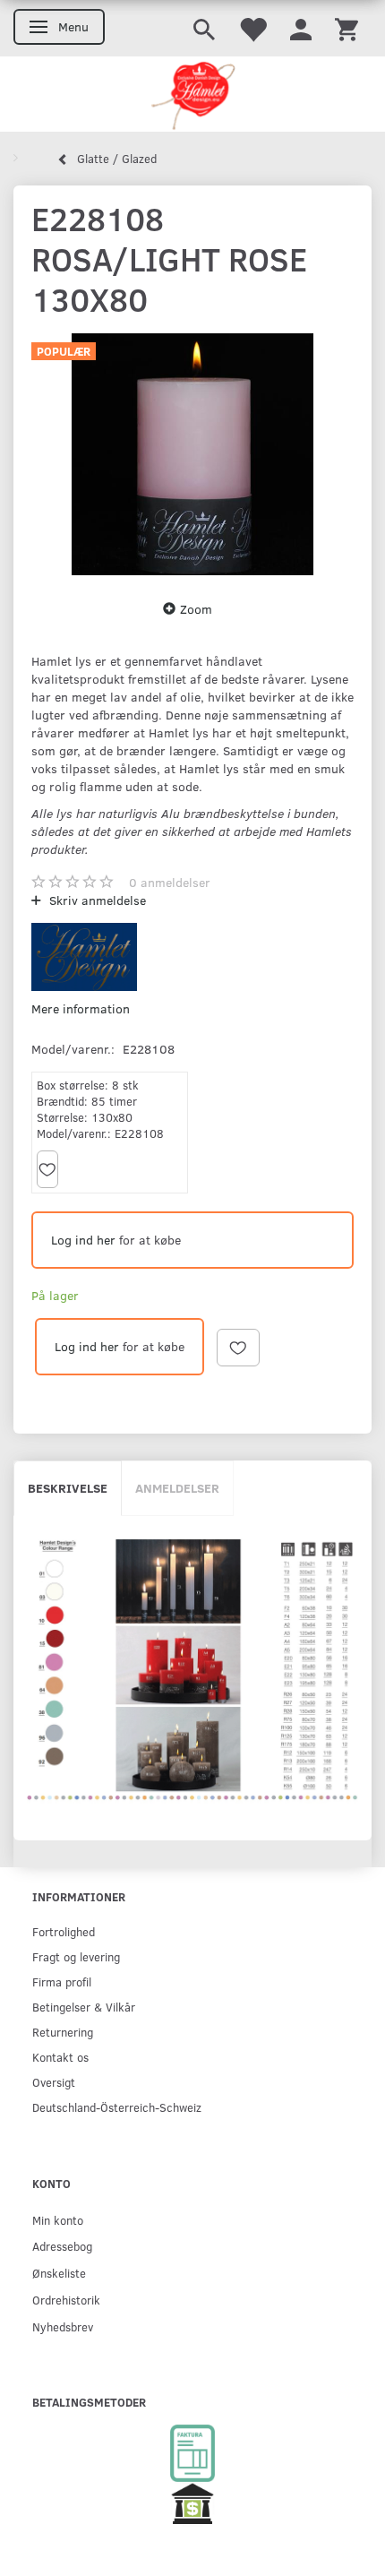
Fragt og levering (76, 1956)
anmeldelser (170, 882)
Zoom (196, 609)
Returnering (63, 2032)
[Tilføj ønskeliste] (47, 1169)
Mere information (81, 1008)
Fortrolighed (64, 1931)
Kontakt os (60, 2057)
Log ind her (83, 1240)
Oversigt (54, 2082)
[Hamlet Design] (192, 94)
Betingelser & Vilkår (84, 2007)
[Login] (301, 28)
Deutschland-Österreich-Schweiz (117, 2107)
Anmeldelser (177, 1488)
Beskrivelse (68, 1488)
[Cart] (346, 28)
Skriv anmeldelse (96, 900)
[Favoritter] (252, 28)
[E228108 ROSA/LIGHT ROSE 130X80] (192, 454)
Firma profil (62, 1982)
